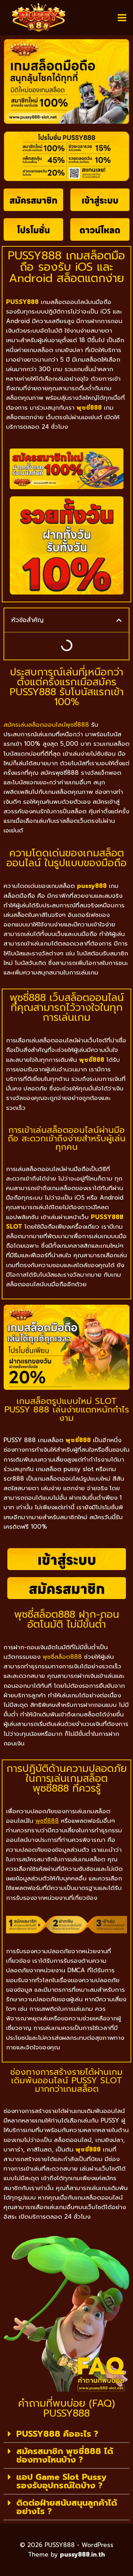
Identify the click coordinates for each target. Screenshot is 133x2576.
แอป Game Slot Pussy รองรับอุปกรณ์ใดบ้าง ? (61, 2481)
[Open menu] (122, 17)
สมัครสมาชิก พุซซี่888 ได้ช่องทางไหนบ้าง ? (65, 2455)
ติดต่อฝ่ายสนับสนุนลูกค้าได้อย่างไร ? (67, 2507)
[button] (119, 620)
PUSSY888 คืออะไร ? (57, 2434)
